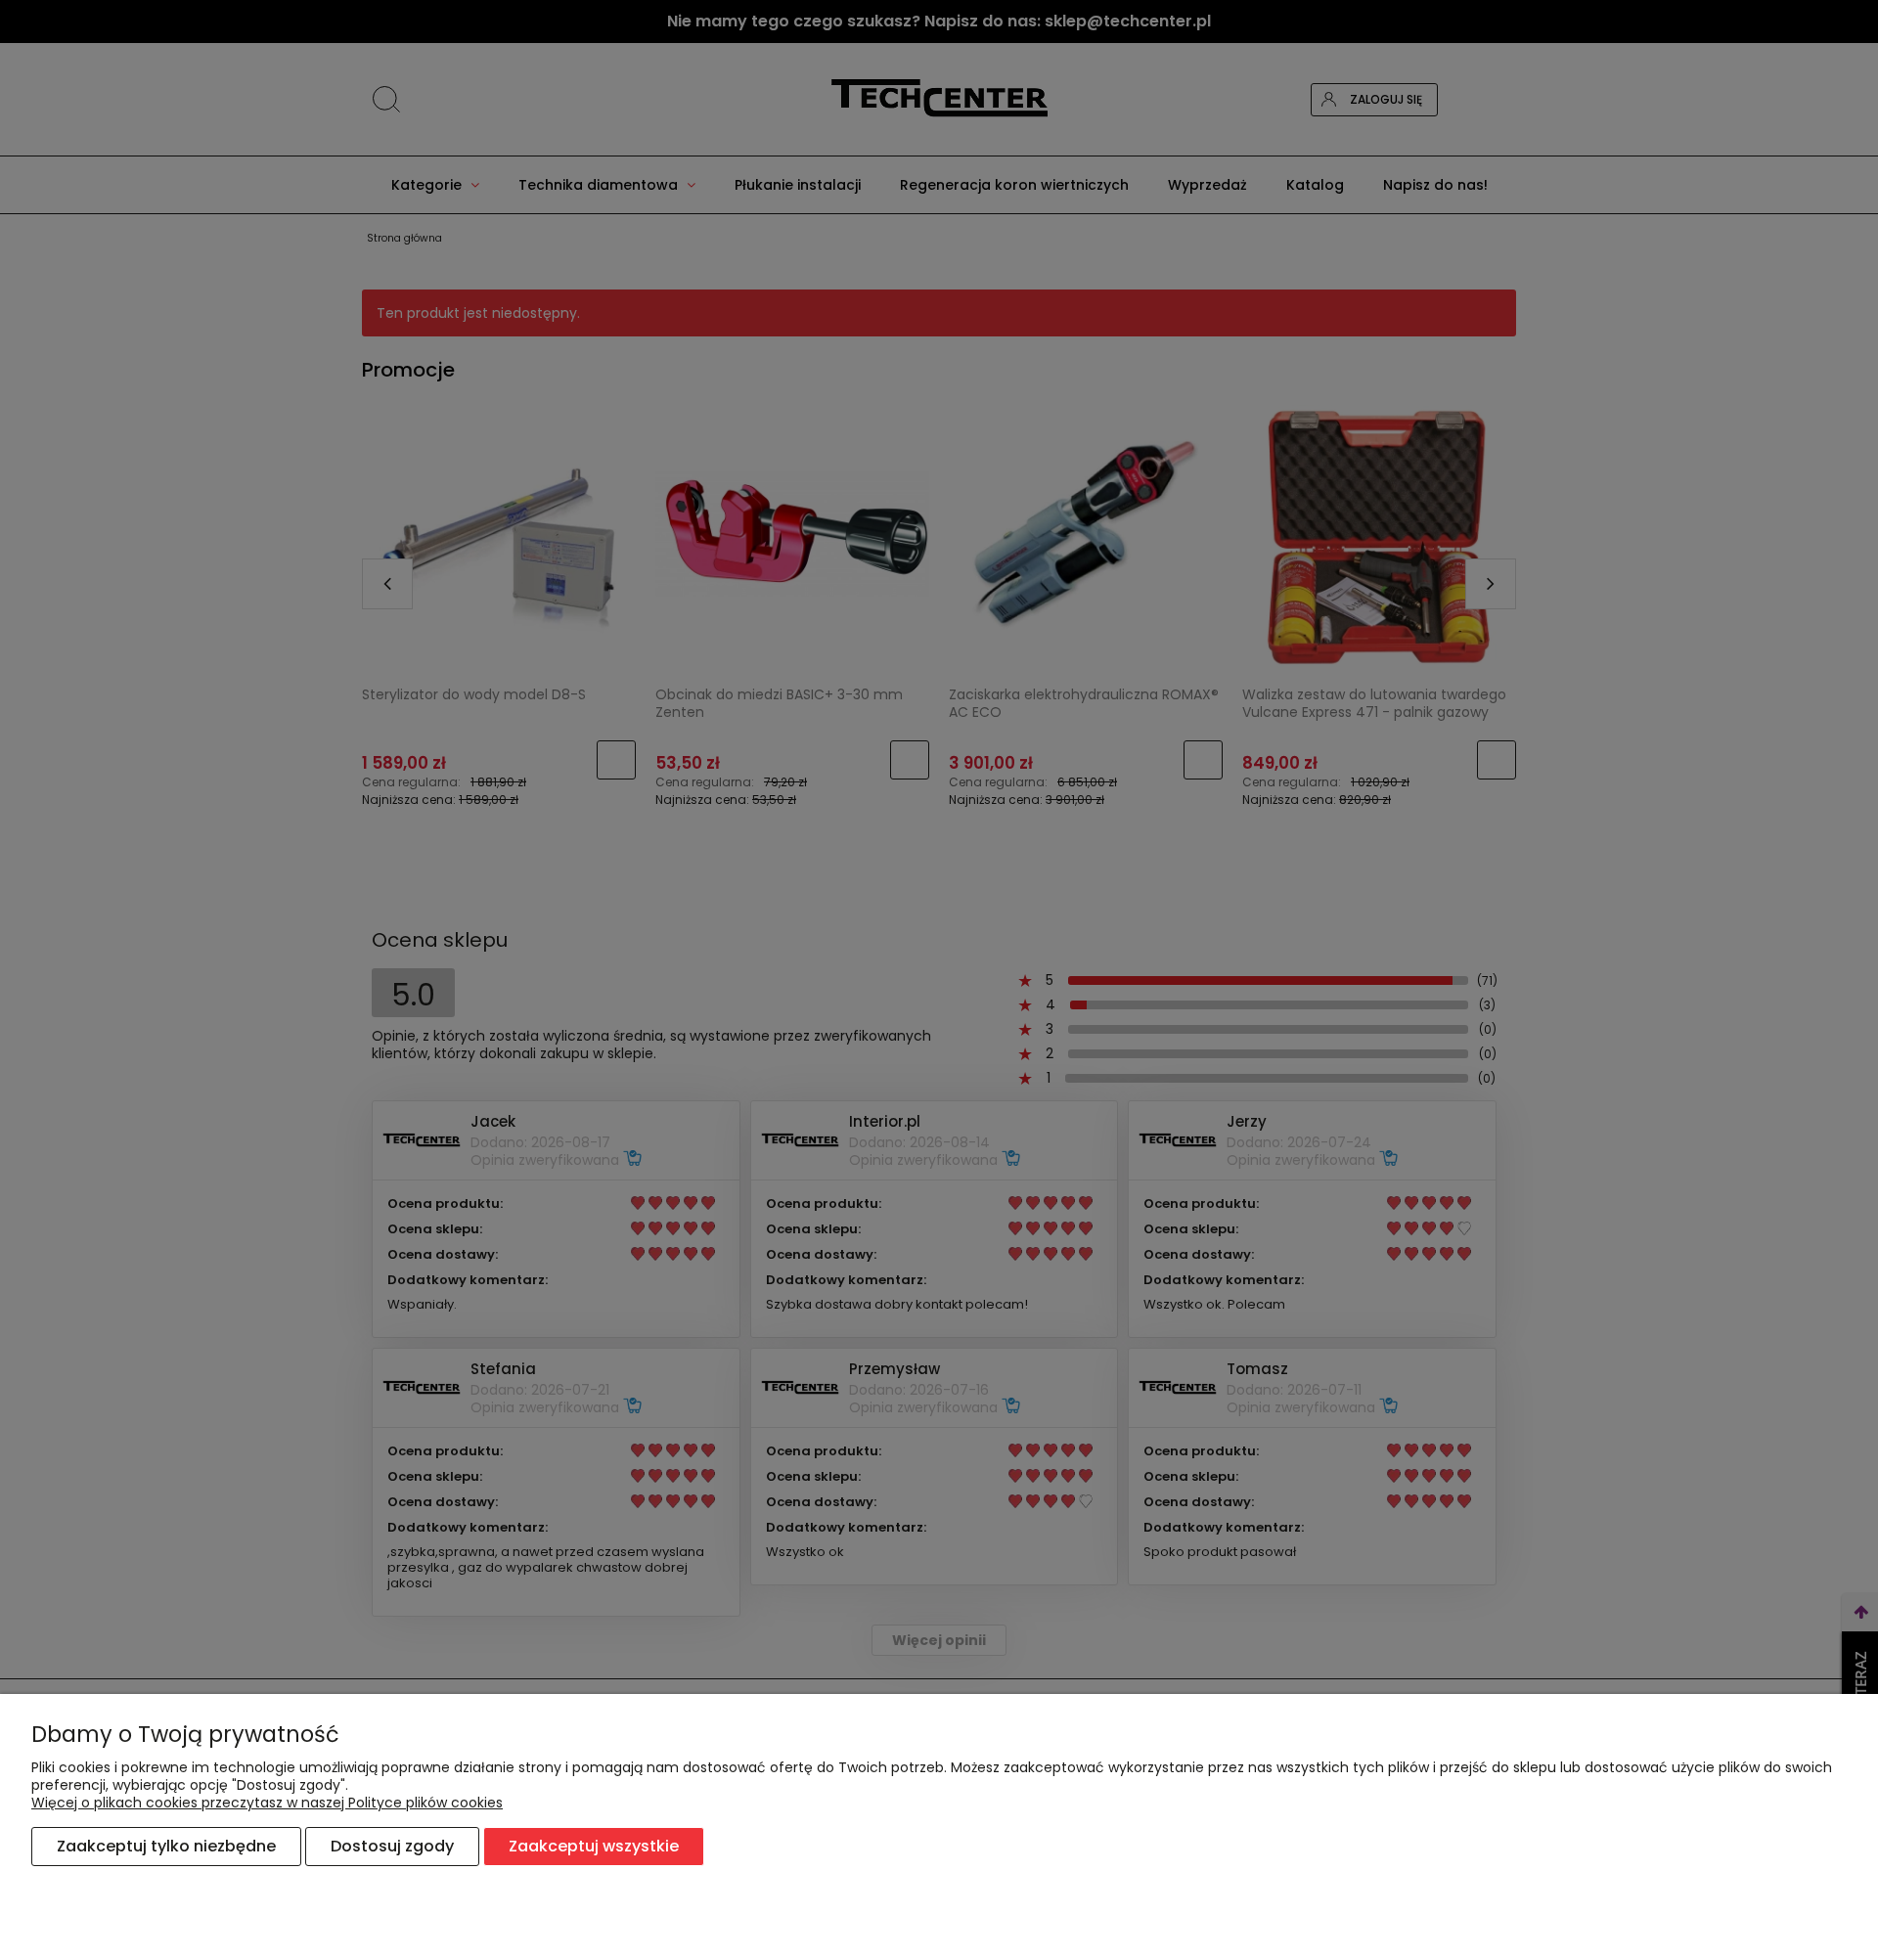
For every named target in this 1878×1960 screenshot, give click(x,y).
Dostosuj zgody (392, 1846)
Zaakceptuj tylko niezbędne (166, 1846)
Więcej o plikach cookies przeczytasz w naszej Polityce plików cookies (267, 1803)
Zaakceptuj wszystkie (594, 1846)
